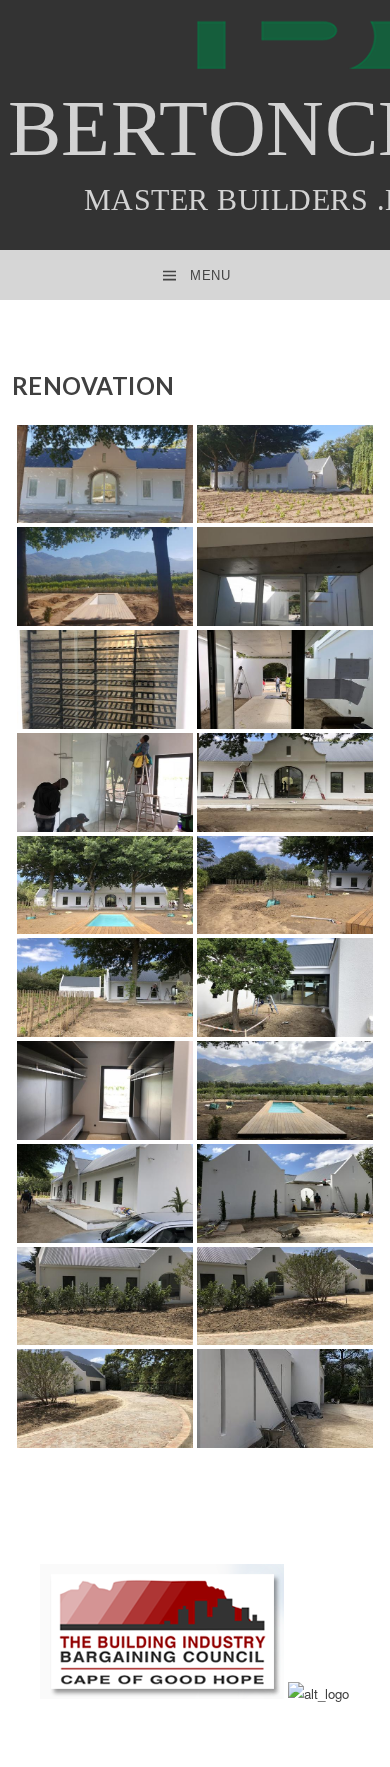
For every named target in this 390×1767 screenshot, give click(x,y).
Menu (210, 275)
